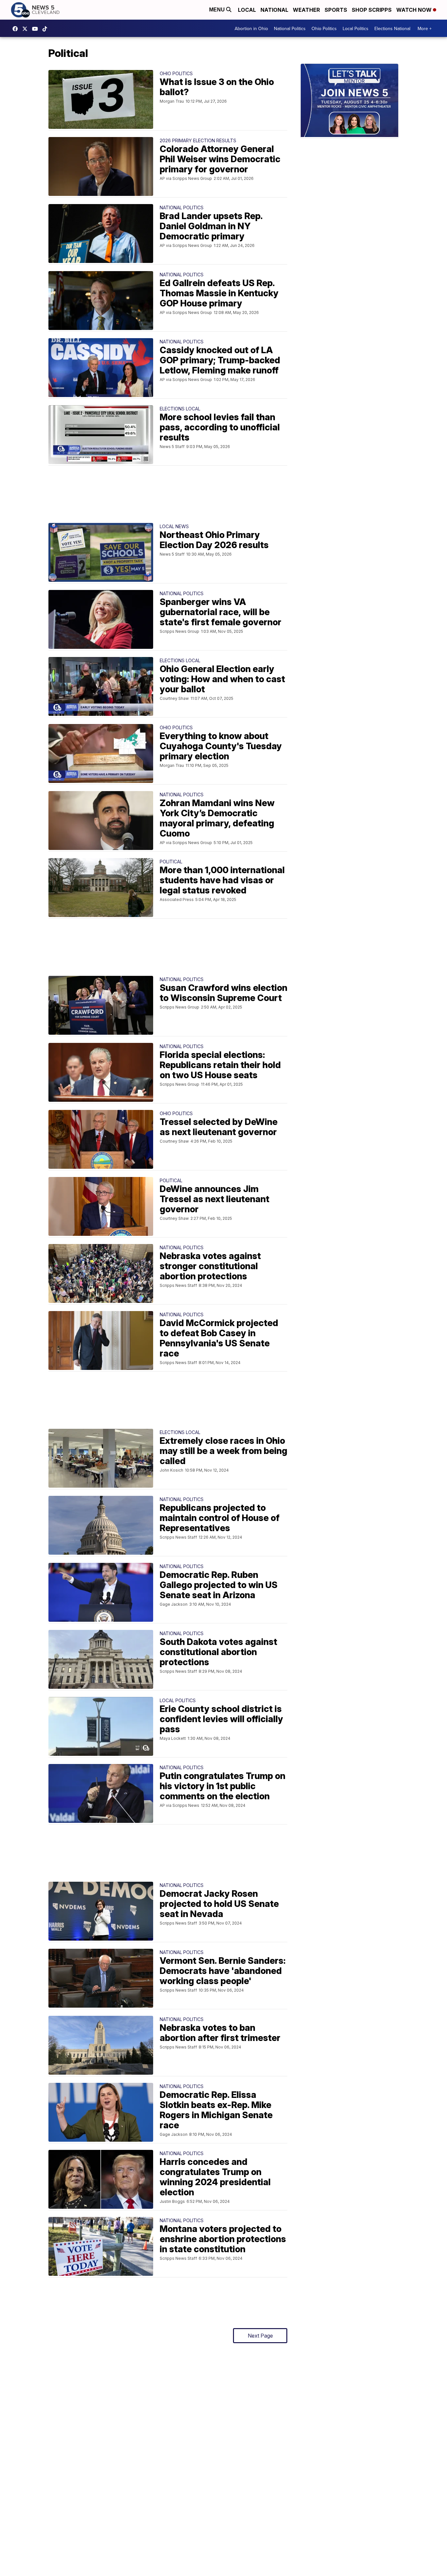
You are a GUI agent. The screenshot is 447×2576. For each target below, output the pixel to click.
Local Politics (356, 28)
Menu (218, 10)
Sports (336, 10)
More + (425, 28)
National (274, 10)
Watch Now (415, 10)
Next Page (260, 2336)
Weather (306, 10)
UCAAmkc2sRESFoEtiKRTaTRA (37, 29)
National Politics (290, 28)
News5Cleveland (17, 29)
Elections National (392, 28)
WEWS (27, 29)
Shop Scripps (372, 10)
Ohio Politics (324, 28)
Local (247, 10)
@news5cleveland (46, 29)
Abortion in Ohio (251, 28)
